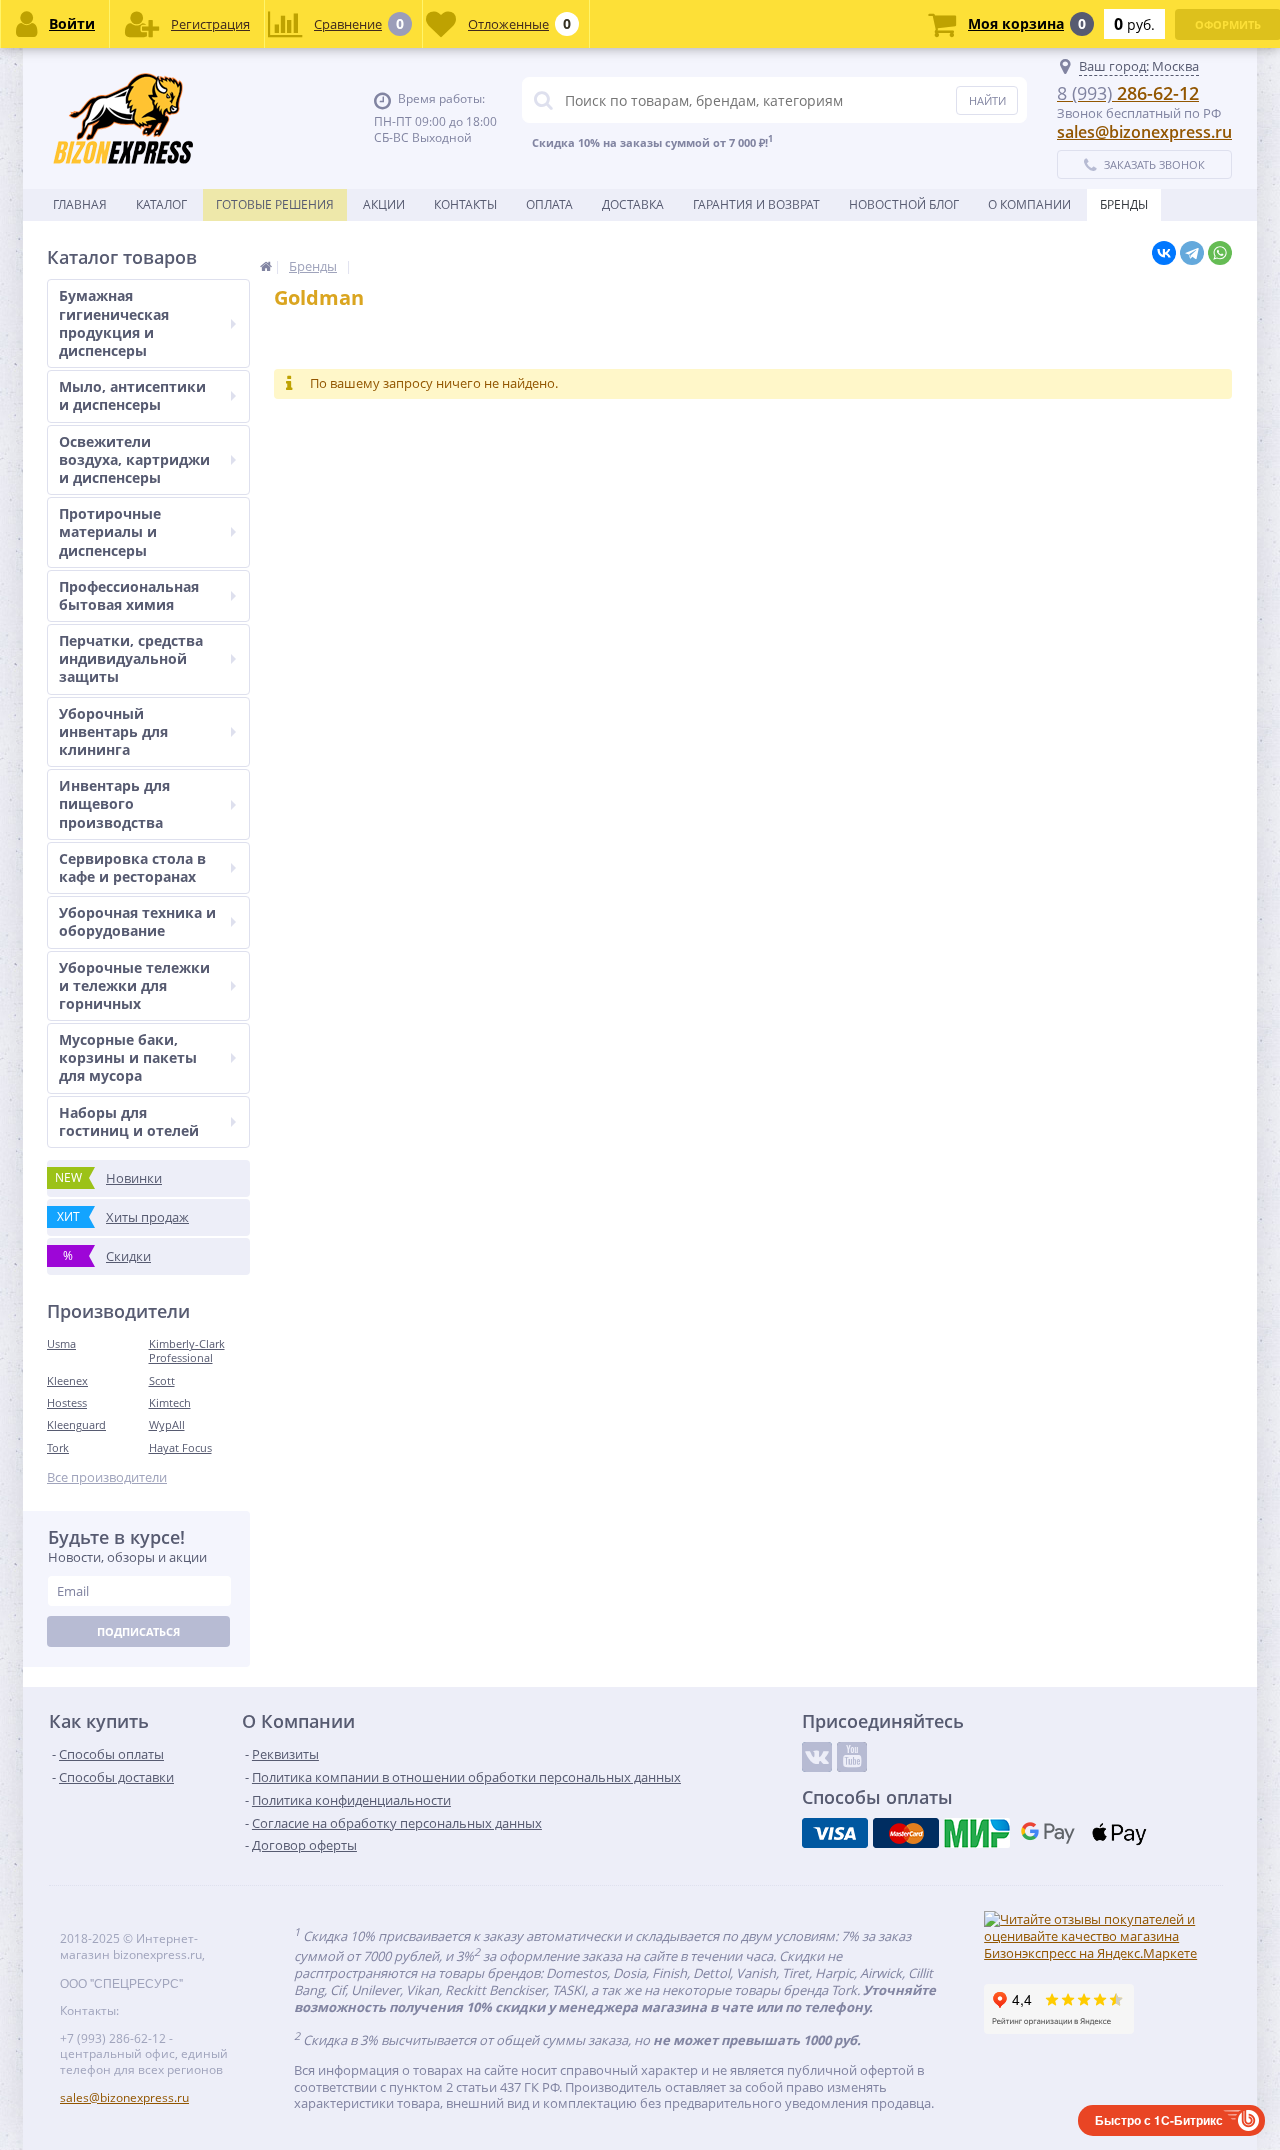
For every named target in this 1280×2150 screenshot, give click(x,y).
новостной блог (904, 204)
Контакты (465, 204)
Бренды (1124, 204)
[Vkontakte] (817, 1757)
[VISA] (835, 1833)
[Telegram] (1192, 253)
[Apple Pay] (1119, 1833)
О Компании (1029, 204)
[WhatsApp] (1220, 253)
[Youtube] (852, 1757)
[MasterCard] (906, 1833)
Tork (58, 1447)
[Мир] (977, 1833)
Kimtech (170, 1402)
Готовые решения (275, 204)
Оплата (549, 204)
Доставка (633, 204)
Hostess (67, 1402)
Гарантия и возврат (756, 204)
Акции (384, 204)
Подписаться (138, 1631)
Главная (80, 204)
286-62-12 (1128, 93)
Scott (162, 1380)
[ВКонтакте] (1164, 253)
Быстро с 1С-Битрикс (1159, 2120)
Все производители (107, 1477)
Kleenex (67, 1380)
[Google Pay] (1048, 1833)
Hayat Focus (180, 1447)
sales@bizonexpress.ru (1144, 132)
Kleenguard (76, 1424)
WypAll (167, 1424)
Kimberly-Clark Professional (187, 1350)
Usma (61, 1343)
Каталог (161, 204)
